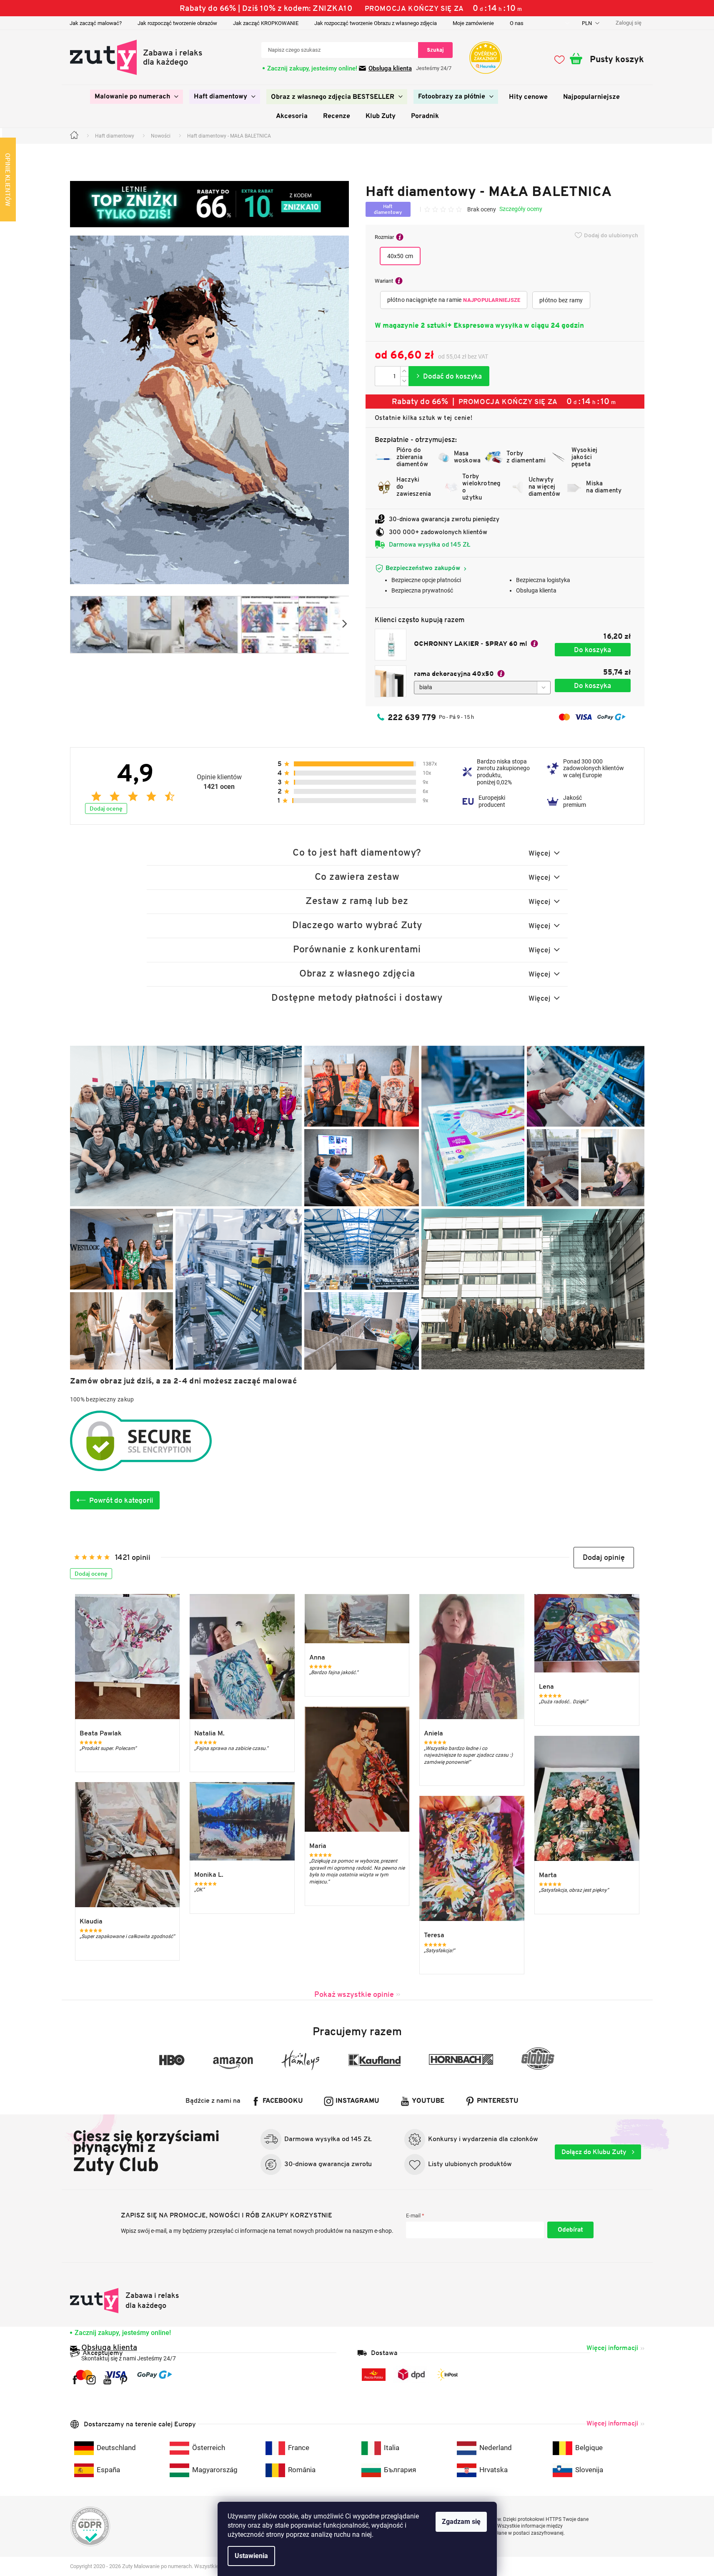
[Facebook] (75, 2380)
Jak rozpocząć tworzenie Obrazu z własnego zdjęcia (376, 23)
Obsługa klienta (390, 68)
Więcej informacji (612, 2348)
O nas (517, 23)
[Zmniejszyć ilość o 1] (404, 381)
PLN (587, 23)
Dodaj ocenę (106, 808)
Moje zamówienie (473, 23)
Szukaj (435, 50)
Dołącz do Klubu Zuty (595, 2152)
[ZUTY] (125, 2301)
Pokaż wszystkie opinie (354, 1994)
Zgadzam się (461, 2522)
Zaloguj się (570, 2230)
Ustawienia (251, 2556)
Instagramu (357, 2101)
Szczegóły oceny (521, 209)
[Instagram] (91, 2380)
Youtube (428, 2101)
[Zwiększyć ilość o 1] (404, 371)
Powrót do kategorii (121, 1500)
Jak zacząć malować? (96, 23)
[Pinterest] (124, 2380)
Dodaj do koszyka (449, 376)
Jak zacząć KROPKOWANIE (266, 23)
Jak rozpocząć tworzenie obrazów (177, 23)
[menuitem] (137, 97)
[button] (604, 1558)
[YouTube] (107, 2380)
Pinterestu (498, 2101)
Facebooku (283, 2101)
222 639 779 (412, 717)
